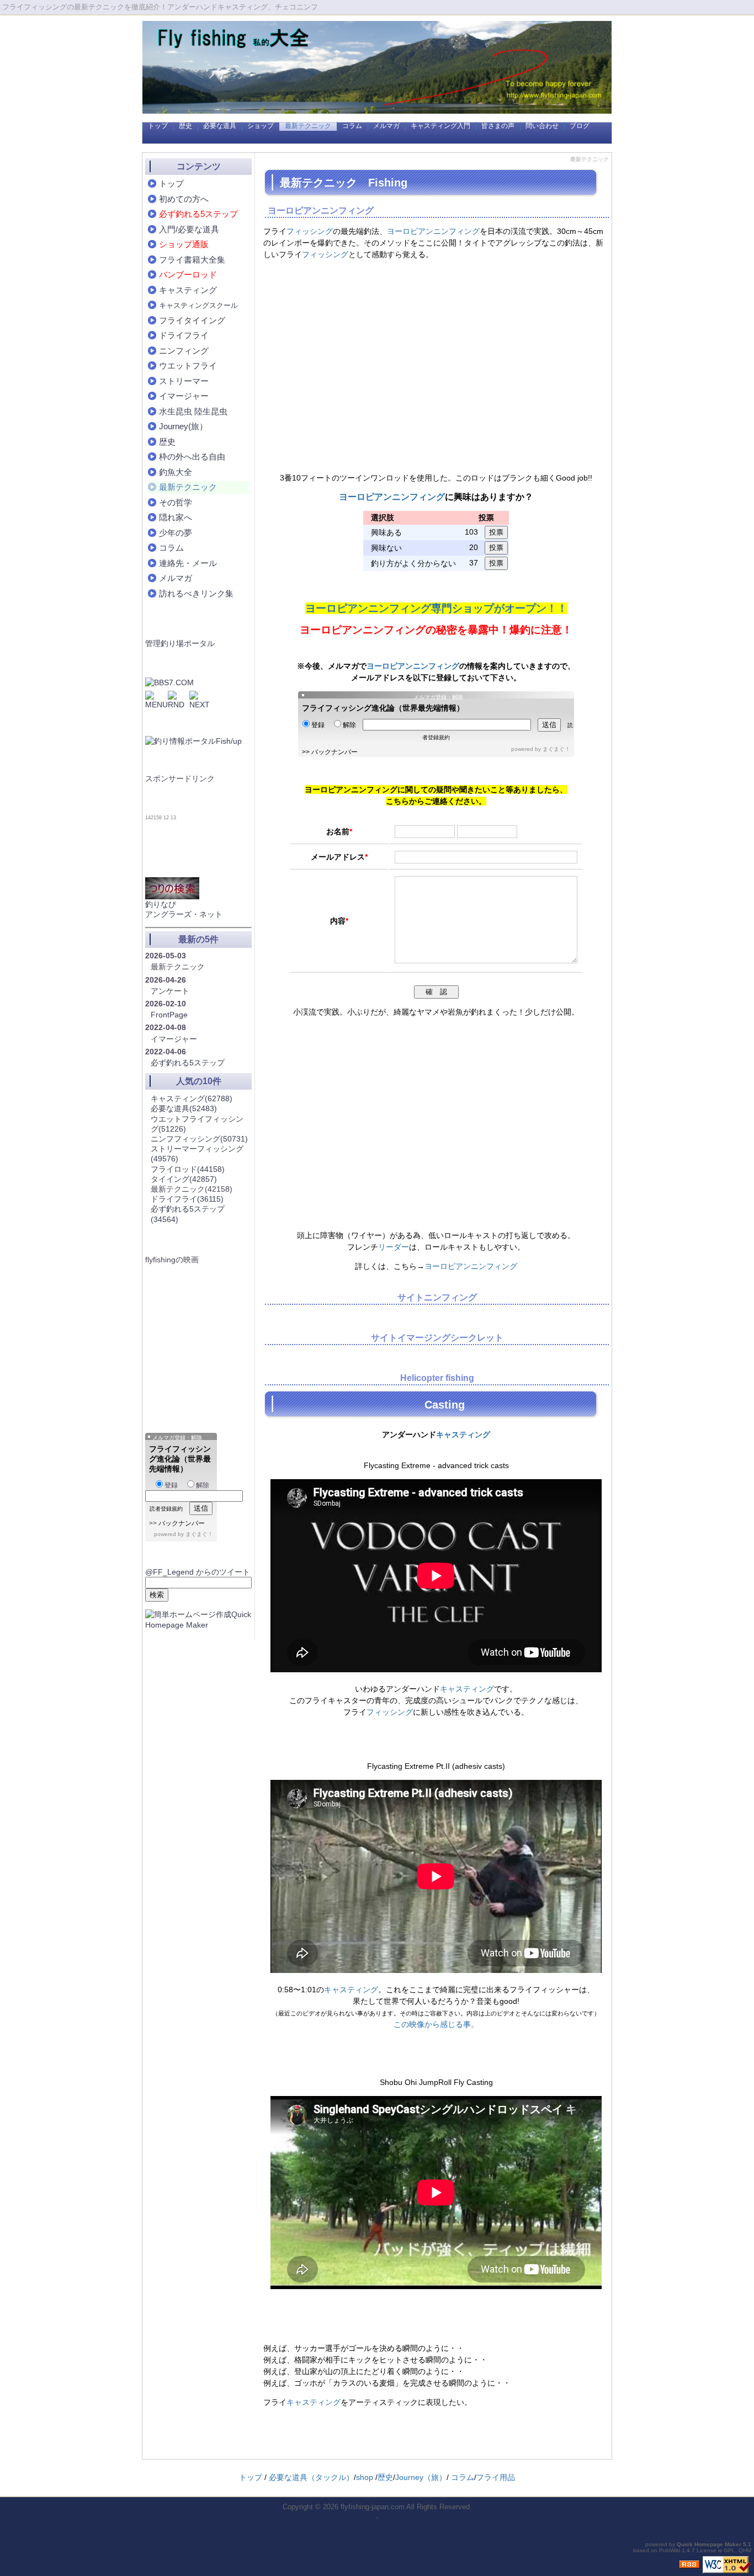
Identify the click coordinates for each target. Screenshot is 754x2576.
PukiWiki (670, 2550)
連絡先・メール (188, 563)
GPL (729, 2550)
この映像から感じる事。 (436, 2024)
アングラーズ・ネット (184, 914)
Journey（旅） (421, 2477)
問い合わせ (542, 126)
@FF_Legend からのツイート (198, 1572)
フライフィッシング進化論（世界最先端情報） (383, 708)
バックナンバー (334, 752)
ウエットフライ (188, 366)
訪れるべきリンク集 (196, 593)
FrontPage (169, 1015)
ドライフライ (184, 335)
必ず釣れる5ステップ (188, 1063)
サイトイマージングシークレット (437, 1338)
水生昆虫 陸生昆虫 (193, 411)
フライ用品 (496, 2477)
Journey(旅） (183, 426)
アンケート (170, 991)
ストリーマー (184, 381)
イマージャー (184, 396)
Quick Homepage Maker (709, 2544)
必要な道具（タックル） (311, 2477)
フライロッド (188, 1169)
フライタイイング (192, 320)
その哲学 (176, 502)
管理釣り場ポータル (180, 643)
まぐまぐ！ (556, 749)
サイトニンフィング (437, 1297)
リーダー (394, 1247)
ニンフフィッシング (199, 1139)
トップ (158, 126)
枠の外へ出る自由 (192, 457)
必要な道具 (220, 126)
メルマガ (386, 126)
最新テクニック (308, 126)
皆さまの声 (498, 126)
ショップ (261, 126)
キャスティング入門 (440, 126)
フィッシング (310, 231)
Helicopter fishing (437, 1378)
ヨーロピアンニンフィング (321, 210)
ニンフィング (184, 351)
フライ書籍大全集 (192, 260)
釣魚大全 (176, 472)
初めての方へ (184, 199)
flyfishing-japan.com (373, 2507)
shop (365, 2477)
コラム (352, 126)
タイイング (184, 1179)
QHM (745, 2550)
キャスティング (463, 1434)
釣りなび (161, 904)
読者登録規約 (166, 1509)
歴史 (185, 126)
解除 (349, 725)
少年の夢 (176, 533)
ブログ (580, 126)
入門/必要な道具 (189, 229)
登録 (318, 725)
